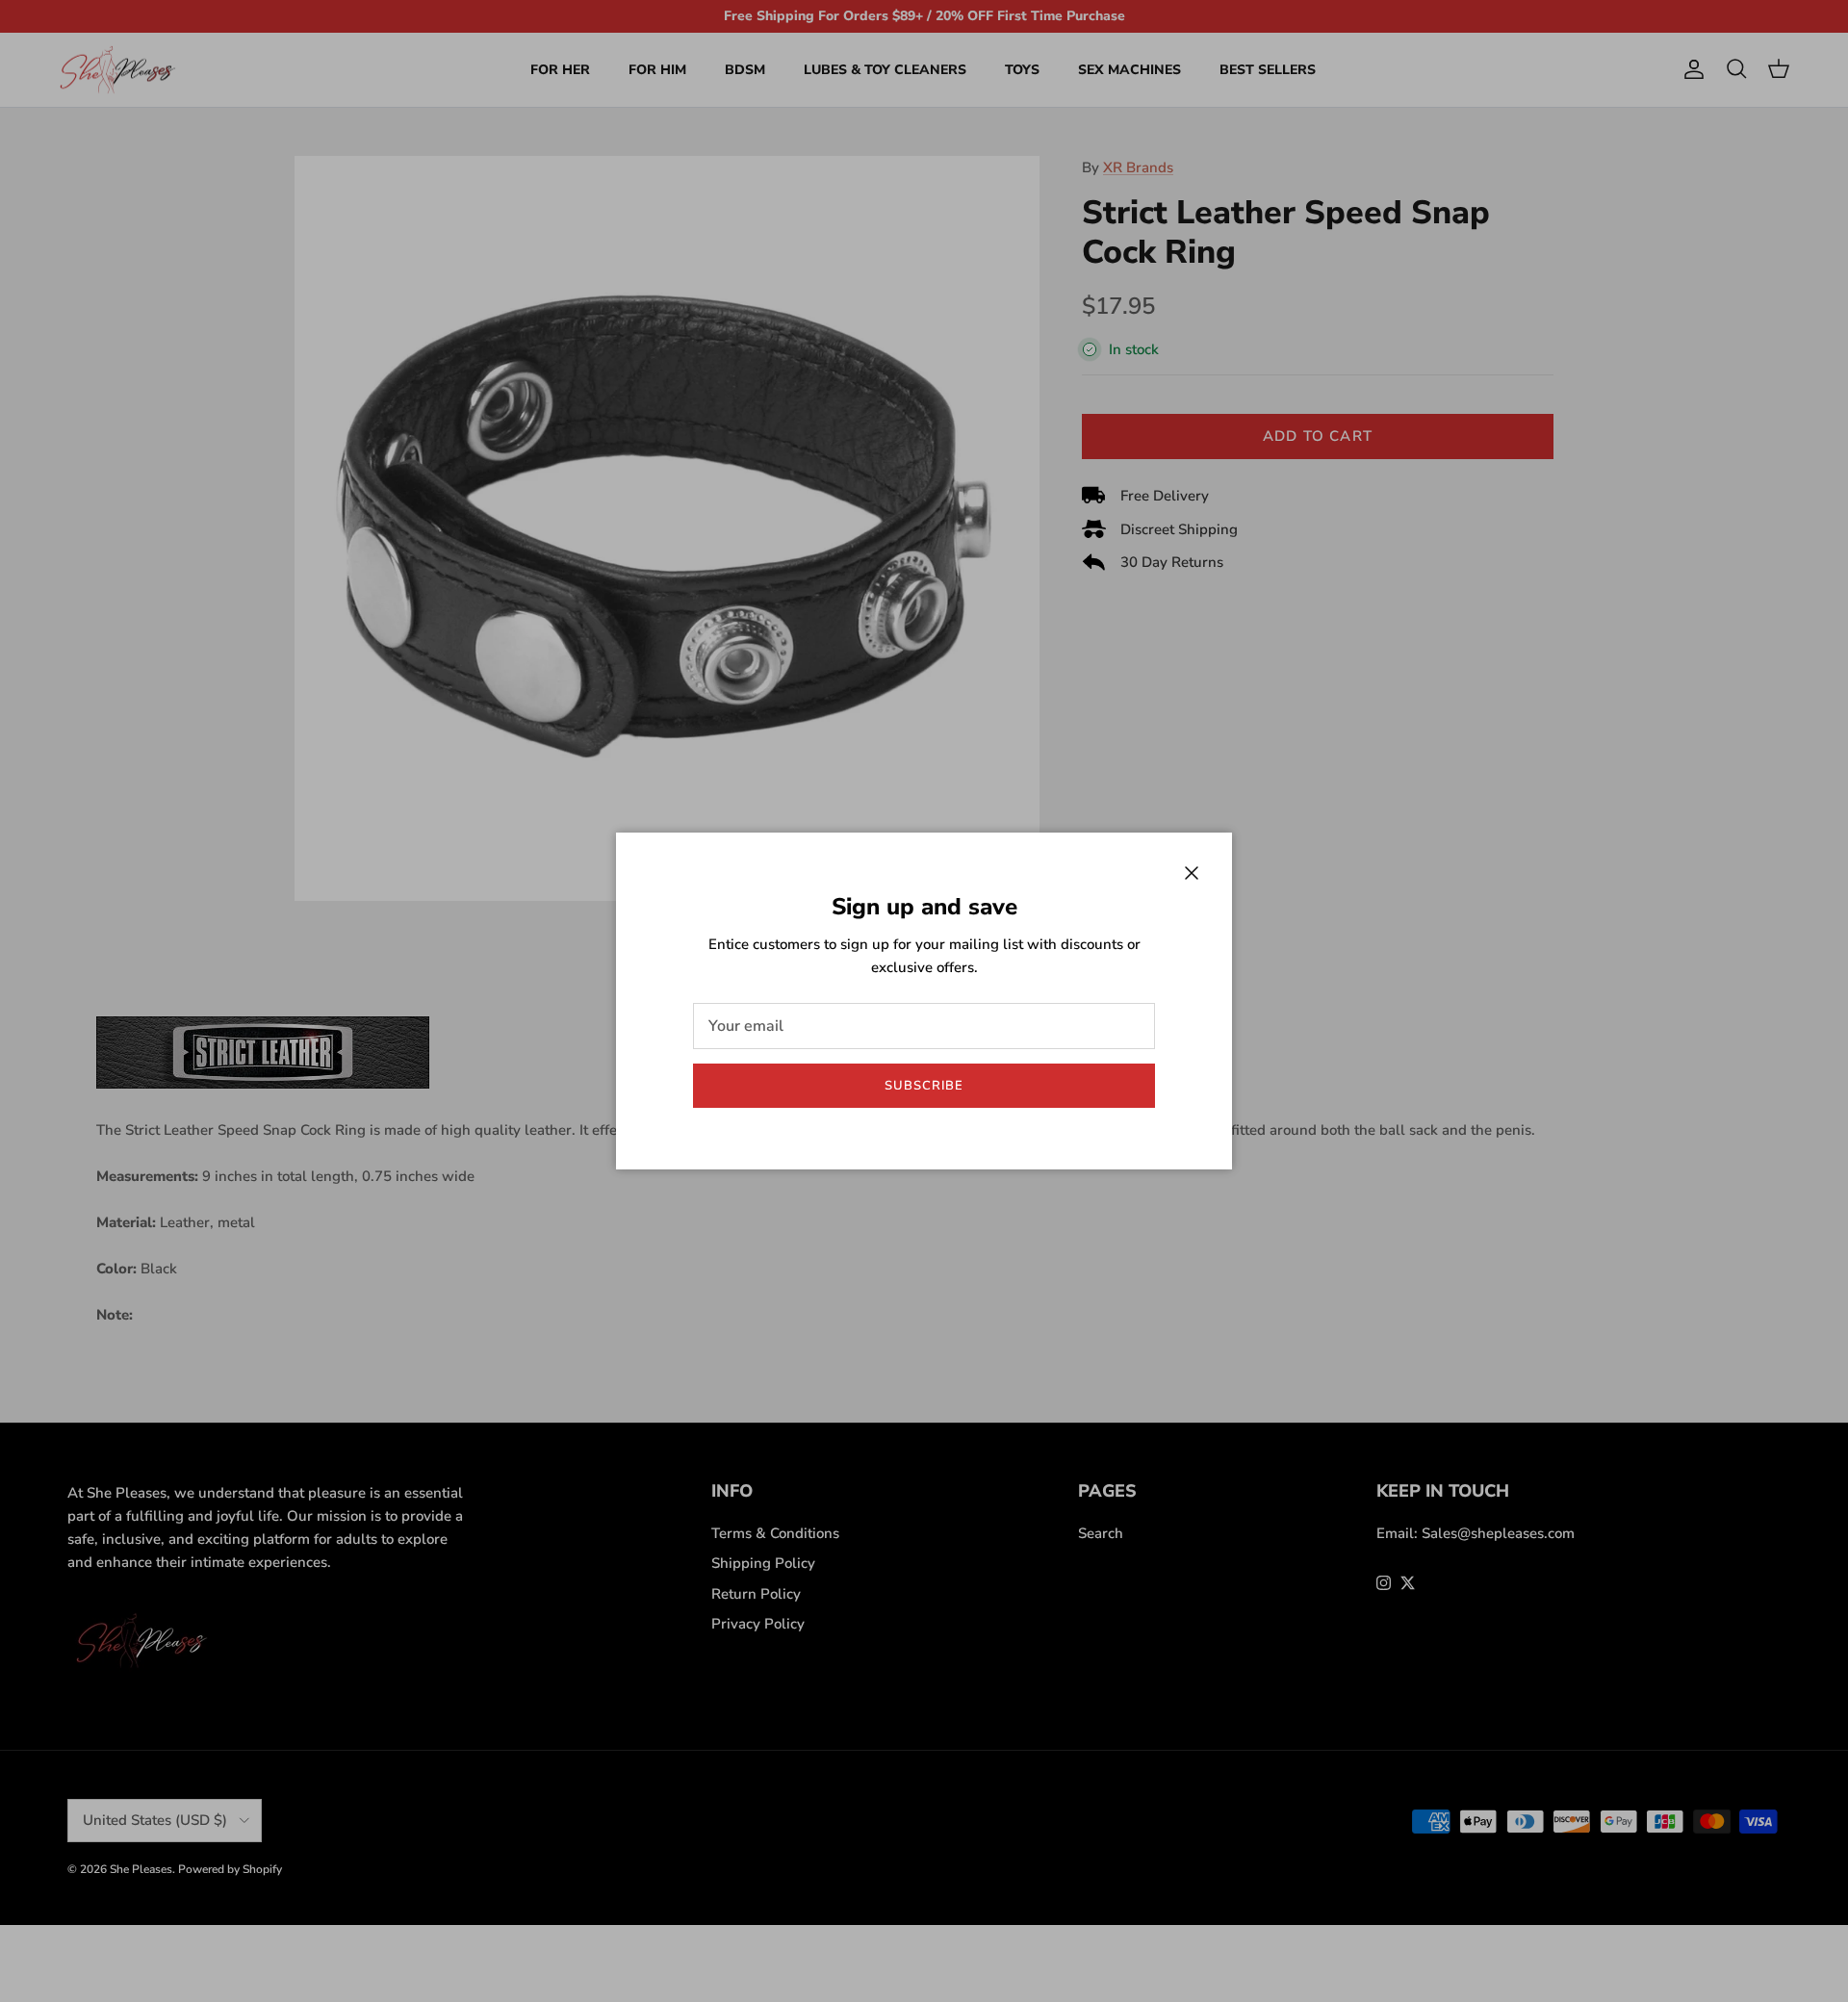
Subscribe (924, 1086)
